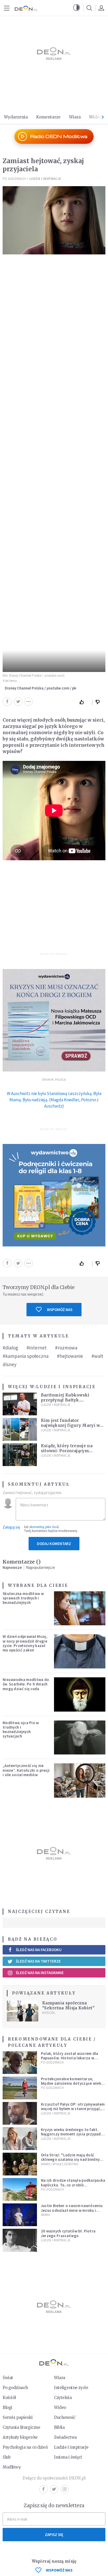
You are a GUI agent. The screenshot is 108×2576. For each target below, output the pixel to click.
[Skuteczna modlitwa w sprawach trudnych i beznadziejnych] (80, 1608)
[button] (77, 8)
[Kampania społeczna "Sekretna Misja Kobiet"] (23, 2011)
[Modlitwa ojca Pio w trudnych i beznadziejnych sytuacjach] (80, 1738)
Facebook (44, 2489)
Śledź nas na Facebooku (39, 1950)
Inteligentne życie (71, 2388)
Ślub (7, 2457)
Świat (8, 2378)
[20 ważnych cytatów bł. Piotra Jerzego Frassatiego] (20, 2240)
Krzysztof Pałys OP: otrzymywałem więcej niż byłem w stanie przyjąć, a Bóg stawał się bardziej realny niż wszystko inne (73, 2111)
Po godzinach (14, 179)
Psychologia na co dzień (25, 2447)
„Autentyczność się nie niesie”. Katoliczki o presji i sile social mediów (26, 1770)
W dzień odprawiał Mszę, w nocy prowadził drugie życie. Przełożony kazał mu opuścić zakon (25, 1643)
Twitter (54, 2489)
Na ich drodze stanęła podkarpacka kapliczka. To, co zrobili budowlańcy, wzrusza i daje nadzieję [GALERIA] (73, 2187)
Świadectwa (65, 2437)
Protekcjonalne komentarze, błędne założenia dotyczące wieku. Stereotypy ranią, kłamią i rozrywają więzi (73, 2086)
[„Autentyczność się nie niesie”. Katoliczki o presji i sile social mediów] (80, 1780)
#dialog (10, 1348)
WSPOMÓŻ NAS (59, 2570)
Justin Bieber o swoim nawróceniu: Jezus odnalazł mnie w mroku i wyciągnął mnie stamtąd (72, 2210)
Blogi (7, 2407)
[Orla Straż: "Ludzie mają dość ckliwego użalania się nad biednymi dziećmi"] (20, 2164)
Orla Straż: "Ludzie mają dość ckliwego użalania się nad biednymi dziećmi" (72, 2159)
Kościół (49, 2013)
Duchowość (65, 2417)
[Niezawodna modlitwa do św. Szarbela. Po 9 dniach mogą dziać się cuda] (80, 1694)
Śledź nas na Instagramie (40, 1973)
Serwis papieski (18, 2417)
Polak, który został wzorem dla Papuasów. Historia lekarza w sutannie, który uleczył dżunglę (70, 2058)
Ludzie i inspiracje (45, 179)
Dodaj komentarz (54, 1544)
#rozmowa (66, 1348)
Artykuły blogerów (20, 2437)
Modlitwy (12, 2467)
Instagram (64, 2489)
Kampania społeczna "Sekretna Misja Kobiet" (68, 2005)
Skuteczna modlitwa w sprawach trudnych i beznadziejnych (23, 1598)
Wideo (95, 117)
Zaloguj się (11, 1527)
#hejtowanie (70, 1356)
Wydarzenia (16, 117)
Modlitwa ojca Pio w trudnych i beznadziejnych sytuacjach (21, 1729)
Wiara (75, 117)
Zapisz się (54, 2535)
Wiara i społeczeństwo (60, 2164)
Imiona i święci (68, 2457)
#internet (37, 1348)
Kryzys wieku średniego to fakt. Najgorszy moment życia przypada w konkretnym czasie (72, 2134)
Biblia (59, 2427)
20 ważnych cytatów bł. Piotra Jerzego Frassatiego (68, 2233)
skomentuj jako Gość (44, 1527)
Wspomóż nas (60, 1310)
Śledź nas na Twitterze (38, 1961)
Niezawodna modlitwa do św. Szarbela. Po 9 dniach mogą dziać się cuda (26, 1684)
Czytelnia (63, 2398)
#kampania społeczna (26, 1356)
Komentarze (48, 117)
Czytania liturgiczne (21, 2427)
